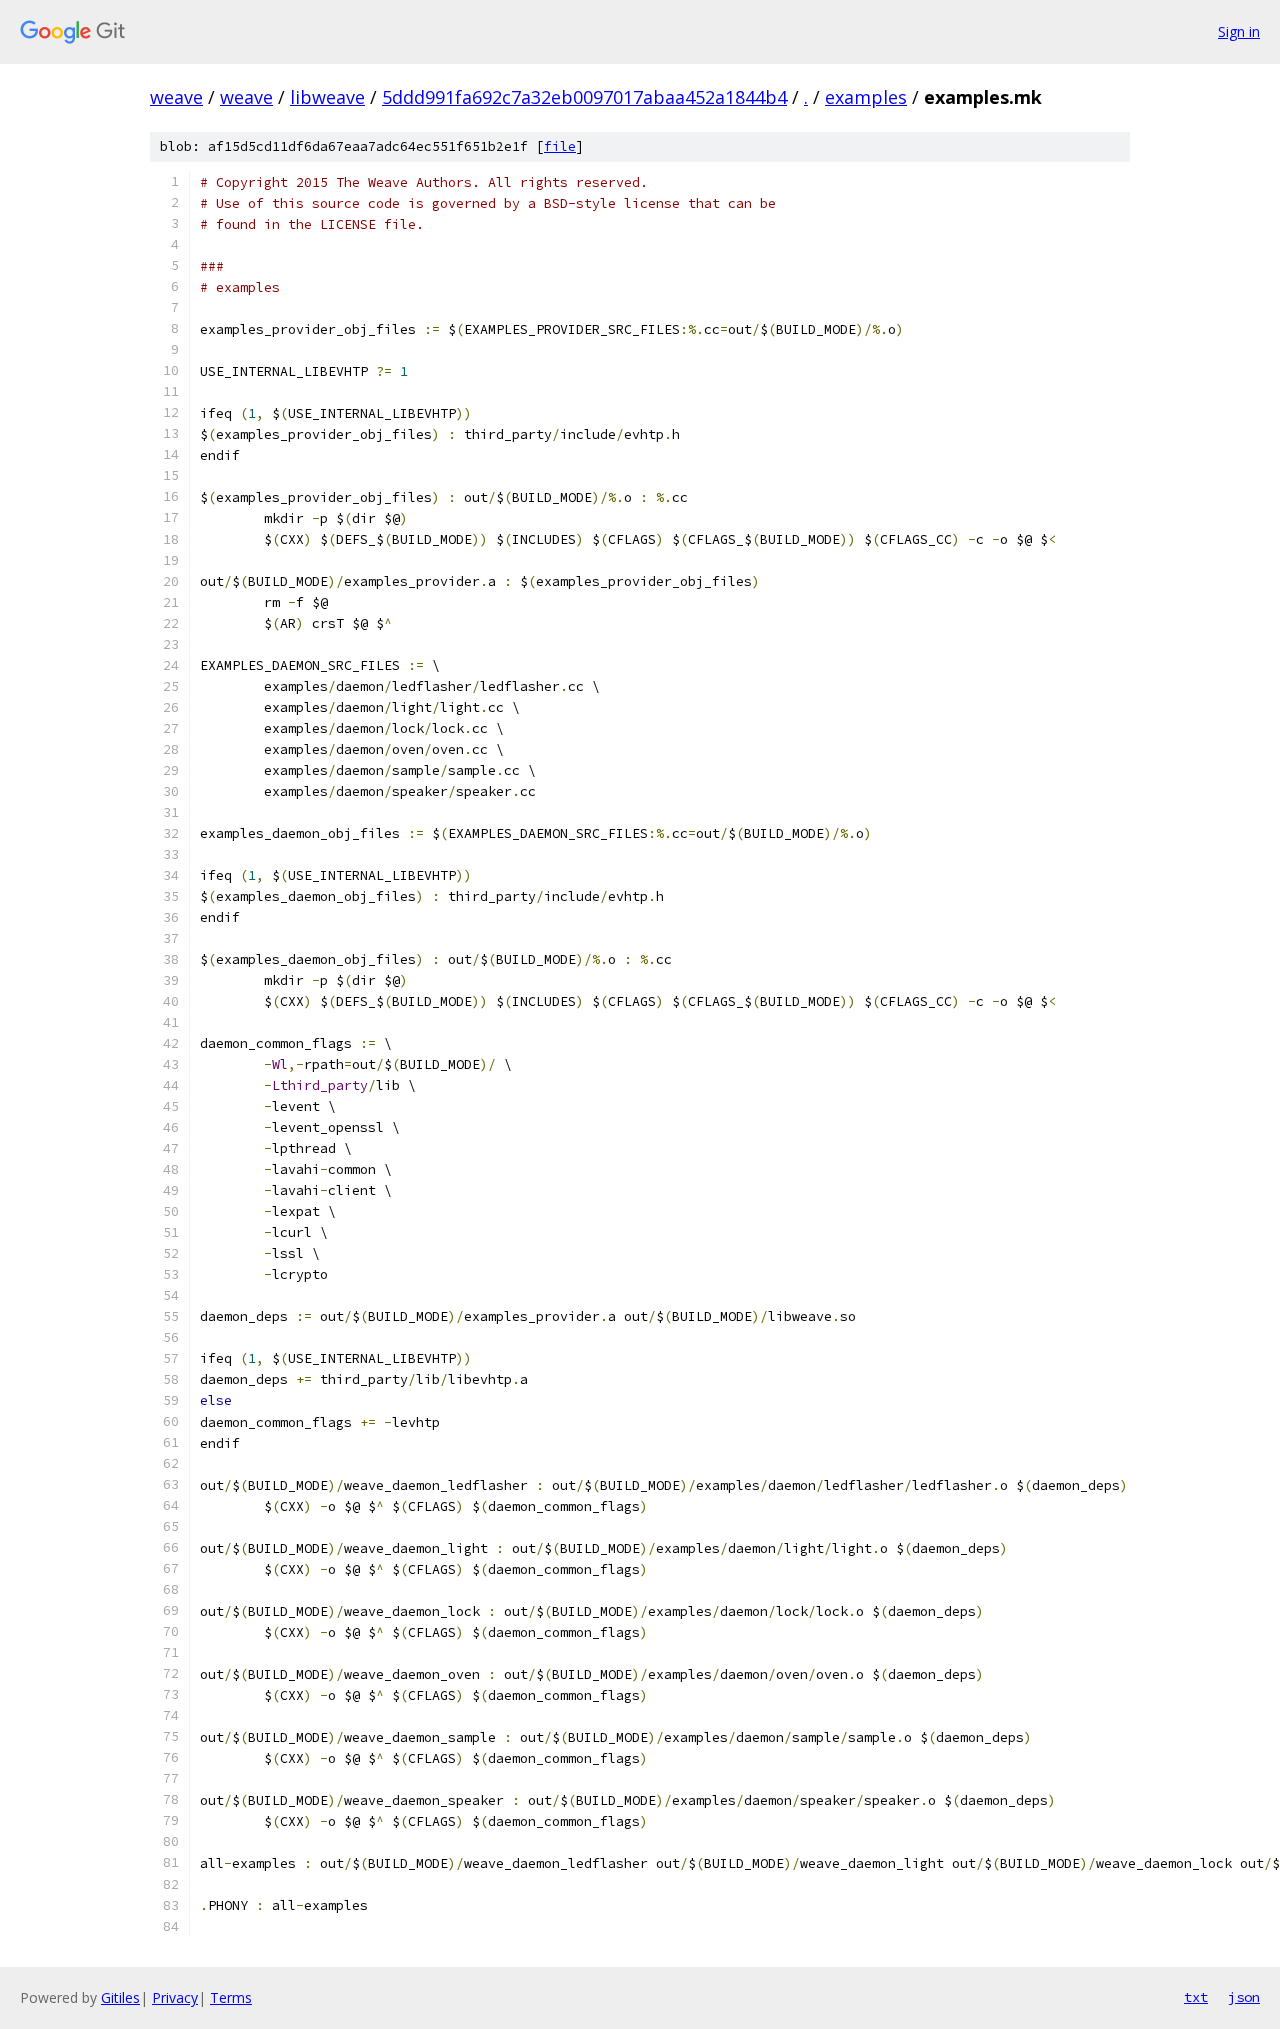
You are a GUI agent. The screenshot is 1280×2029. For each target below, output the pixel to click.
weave (176, 97)
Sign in (1239, 31)
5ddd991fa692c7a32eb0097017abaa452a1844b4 (584, 97)
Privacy (175, 1997)
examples (866, 97)
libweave (327, 97)
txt (1196, 1997)
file (560, 146)
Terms (231, 1997)
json (1244, 1997)
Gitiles (120, 1997)
